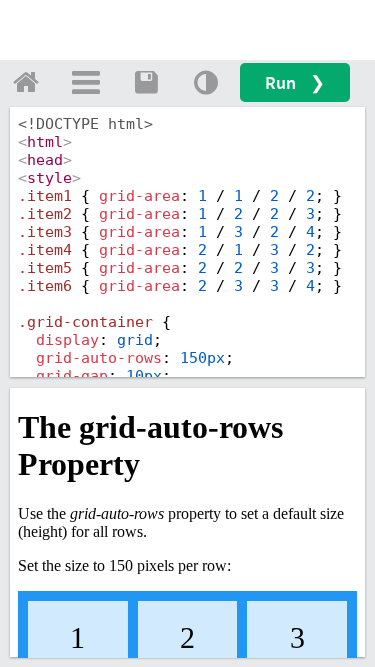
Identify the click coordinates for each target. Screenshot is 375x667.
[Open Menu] (86, 82)
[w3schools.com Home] (26, 82)
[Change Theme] (206, 82)
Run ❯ (295, 82)
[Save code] (146, 82)
